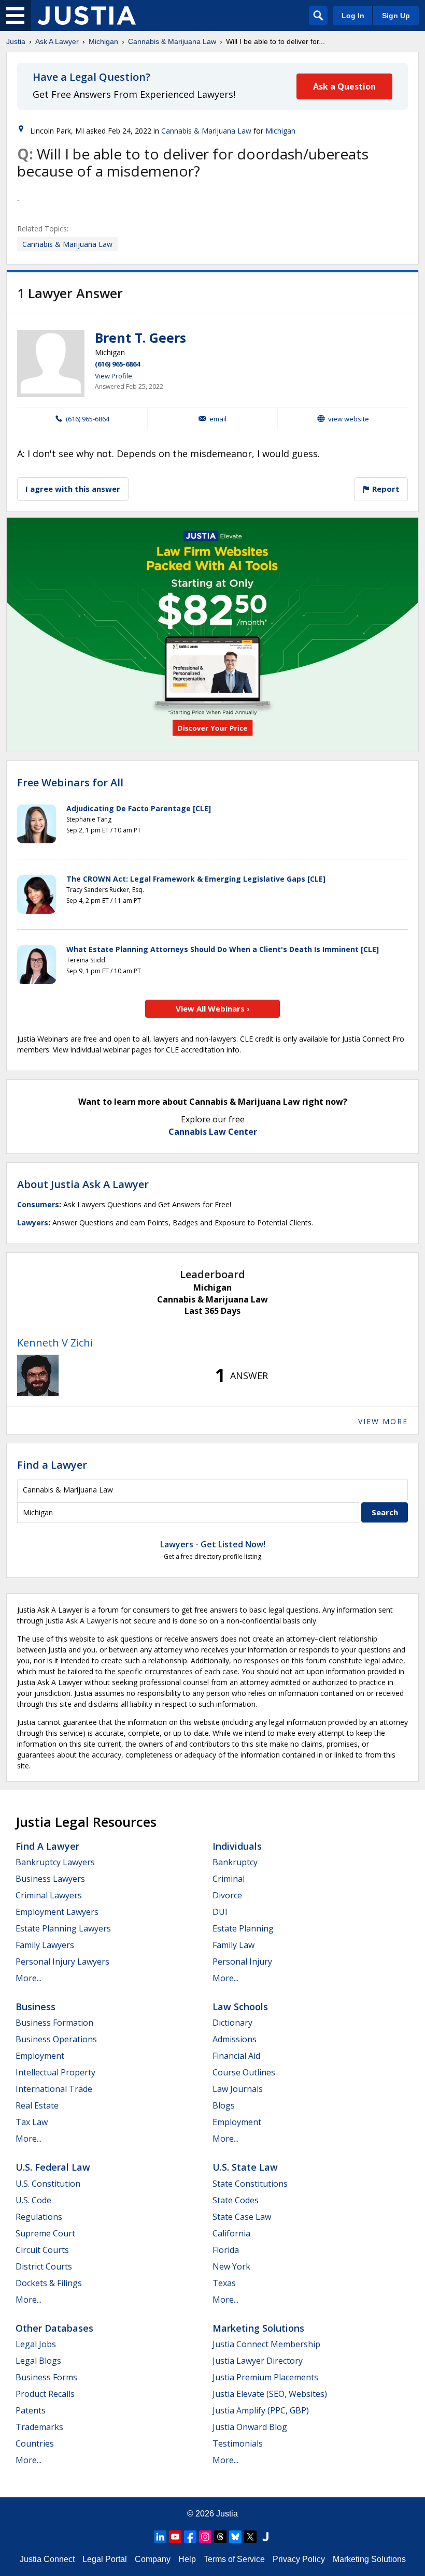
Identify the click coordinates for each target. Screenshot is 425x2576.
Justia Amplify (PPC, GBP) (261, 2410)
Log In (353, 16)
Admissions (235, 2039)
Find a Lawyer (52, 1465)
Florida (226, 2250)
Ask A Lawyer (57, 41)
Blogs (224, 2105)
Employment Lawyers (57, 1912)
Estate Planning (243, 1928)
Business (36, 2007)
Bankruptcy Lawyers (55, 1862)
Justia (16, 41)
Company (153, 2559)
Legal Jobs (36, 2344)
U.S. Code (33, 2200)
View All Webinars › (213, 1008)
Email (218, 419)
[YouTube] (175, 2537)
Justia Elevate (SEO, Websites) (270, 2394)
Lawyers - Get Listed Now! (213, 1544)
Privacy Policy (299, 2559)
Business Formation (54, 2023)
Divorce (227, 1895)
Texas (224, 2283)
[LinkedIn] (160, 2537)
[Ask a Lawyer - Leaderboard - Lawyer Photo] (38, 1375)
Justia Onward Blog (250, 2427)
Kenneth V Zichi (55, 1343)
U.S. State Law (245, 2167)
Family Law (233, 1945)
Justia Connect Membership (266, 2344)
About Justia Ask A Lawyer (83, 1184)
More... (29, 1978)
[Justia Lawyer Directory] (265, 2537)
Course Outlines (244, 2072)
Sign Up (396, 16)
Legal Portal (105, 2559)
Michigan (103, 41)
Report (385, 489)
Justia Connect (47, 2559)
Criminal (229, 1879)
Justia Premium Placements (265, 2377)
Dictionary (232, 2023)
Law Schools (240, 2007)
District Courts (44, 2266)
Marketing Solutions (258, 2328)
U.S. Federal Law (53, 2167)
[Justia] (87, 16)
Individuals (237, 1846)
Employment (40, 2056)
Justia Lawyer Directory (258, 2361)
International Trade (54, 2089)
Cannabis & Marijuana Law (172, 41)
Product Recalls (45, 2394)
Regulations (39, 2217)
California (231, 2233)
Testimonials (238, 2443)
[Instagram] (205, 2537)
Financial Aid (236, 2056)
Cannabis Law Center (213, 1132)
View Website (349, 419)
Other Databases (54, 2328)
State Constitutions (250, 2184)
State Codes (236, 2200)
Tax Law (32, 2122)
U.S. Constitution (48, 2184)
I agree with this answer (73, 489)
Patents (31, 2410)
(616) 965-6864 (117, 364)
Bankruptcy (235, 1862)
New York (231, 2266)
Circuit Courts (42, 2250)
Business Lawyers (50, 1879)
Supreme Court (45, 2233)
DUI (220, 1912)
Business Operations (56, 2039)
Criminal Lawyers (49, 1895)
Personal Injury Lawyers (62, 1962)
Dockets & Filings (49, 2283)
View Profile (114, 376)
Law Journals (238, 2089)
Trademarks (39, 2427)
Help (187, 2559)
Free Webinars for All (70, 783)
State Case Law (242, 2217)
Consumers (38, 1204)
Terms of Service (234, 2559)
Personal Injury (242, 1962)
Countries (35, 2443)
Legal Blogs (38, 2361)
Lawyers (33, 1223)
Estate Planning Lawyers (63, 1928)
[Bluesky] (235, 2537)
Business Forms (46, 2377)
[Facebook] (190, 2537)
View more (383, 1421)
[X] (250, 2537)
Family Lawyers (45, 1945)
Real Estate (37, 2105)
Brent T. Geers (140, 338)
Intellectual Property (55, 2072)
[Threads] (220, 2537)
